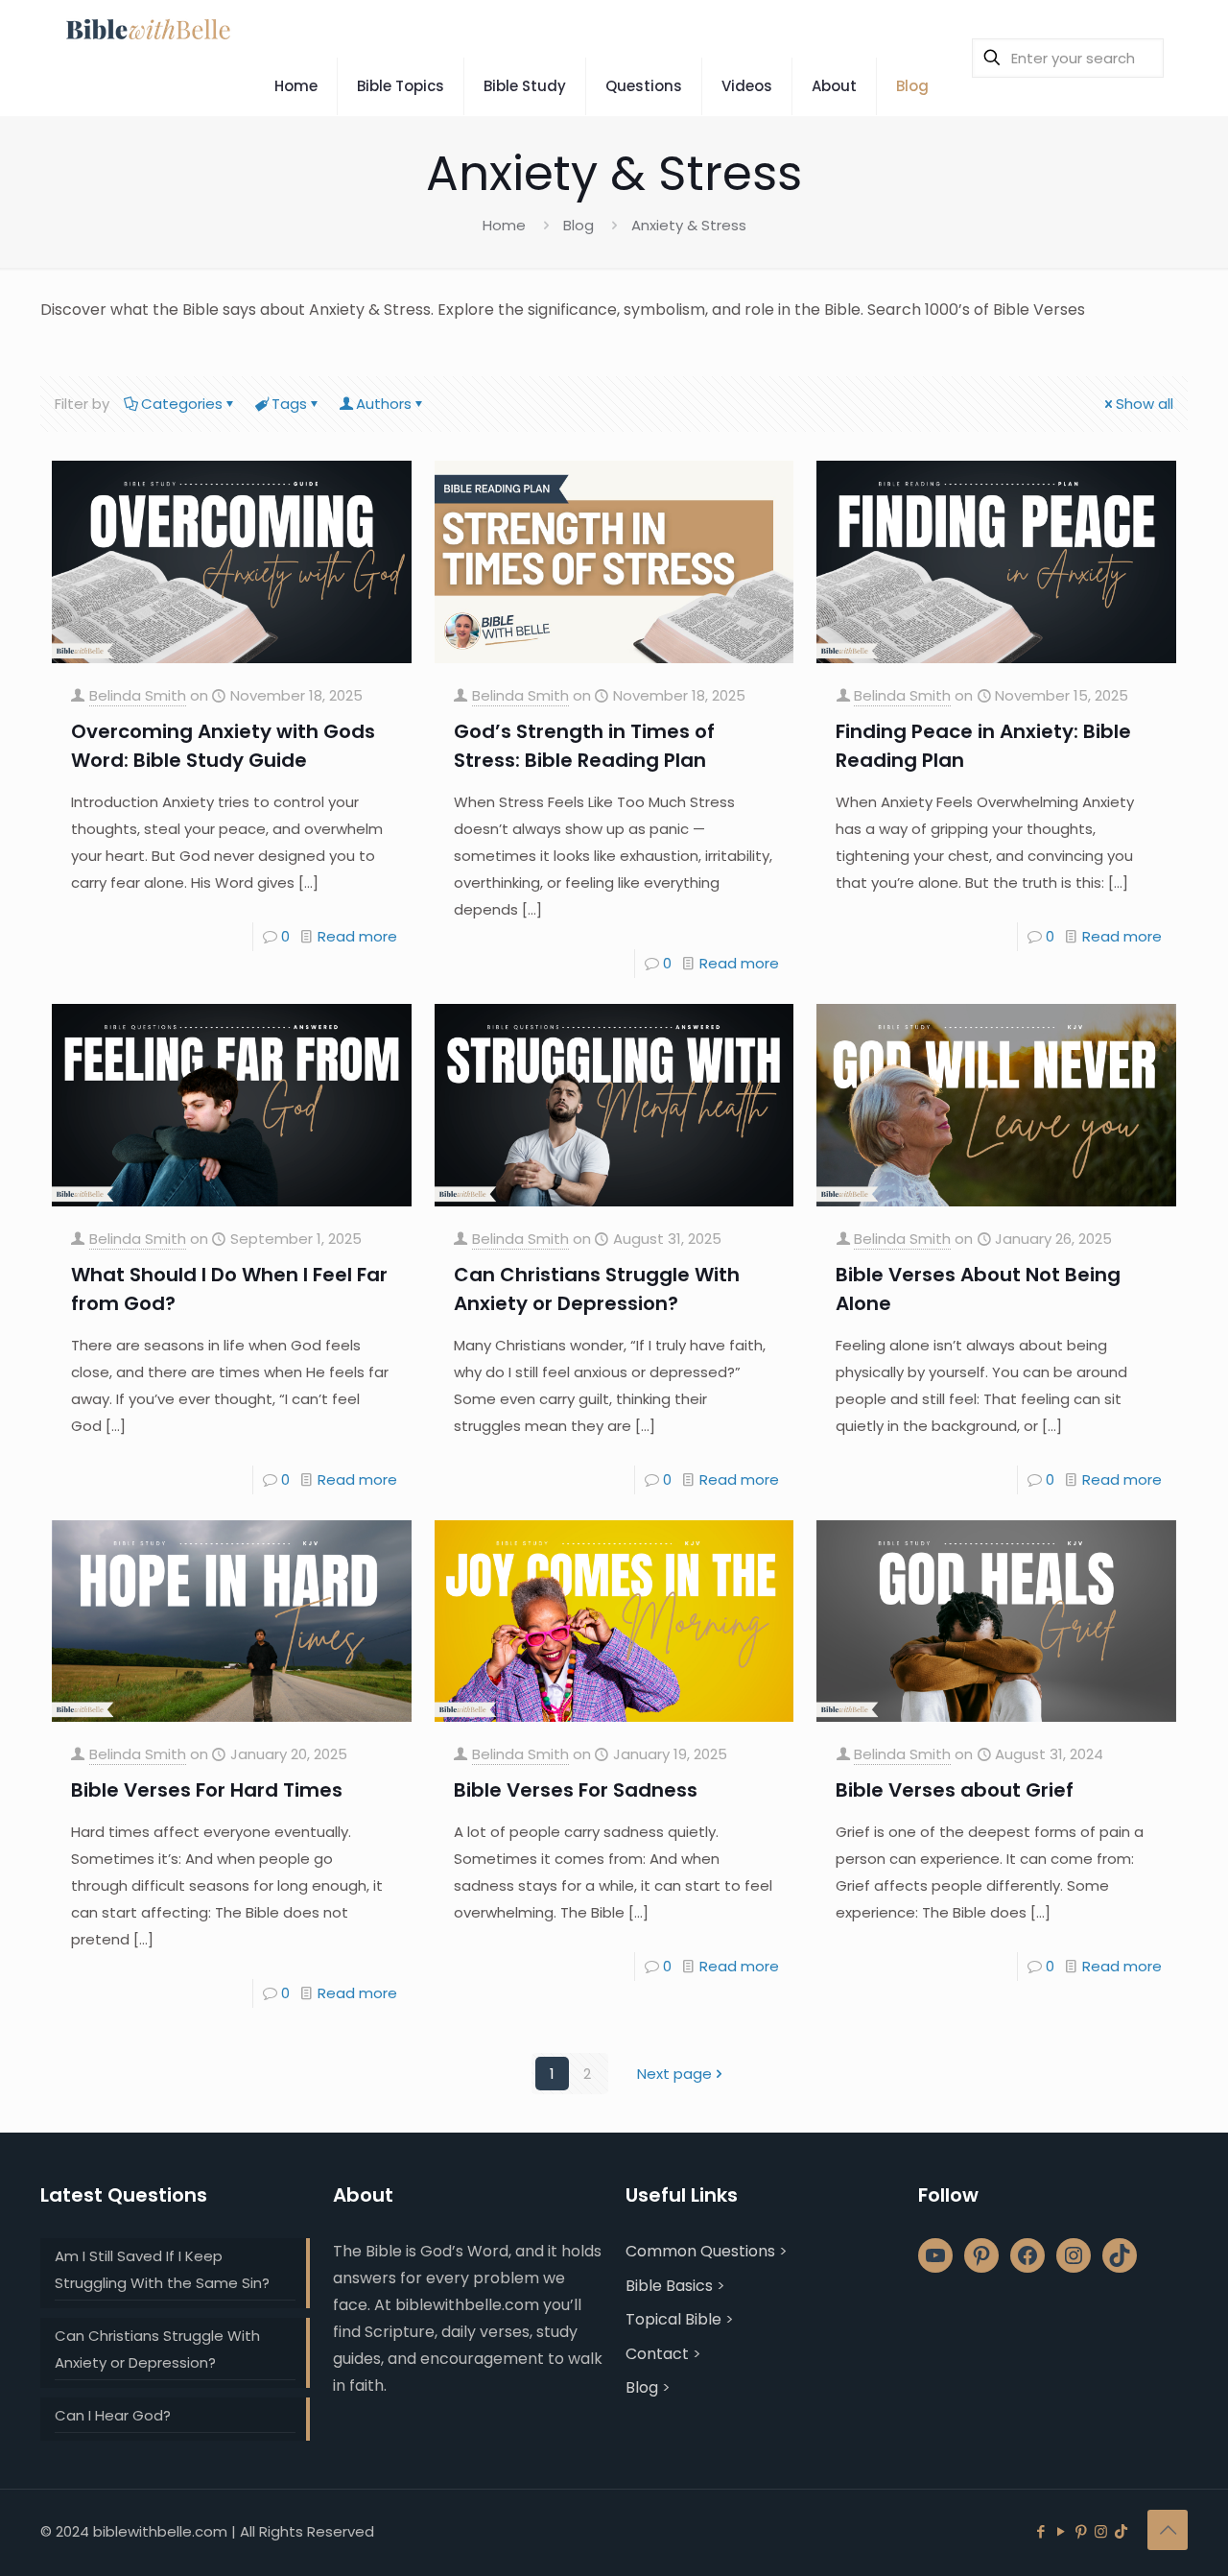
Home (504, 225)
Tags (289, 404)
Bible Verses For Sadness (576, 1790)
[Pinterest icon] (1081, 2531)
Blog (579, 225)
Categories (182, 404)
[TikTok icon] (1121, 2531)
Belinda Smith (138, 695)
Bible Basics (669, 2286)
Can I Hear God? (113, 2415)
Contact (657, 2354)
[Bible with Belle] (147, 29)
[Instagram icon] (1101, 2531)
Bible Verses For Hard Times (207, 1790)
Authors (384, 404)
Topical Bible (673, 2319)
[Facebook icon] (1040, 2531)
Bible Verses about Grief (955, 1790)
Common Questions (700, 2251)
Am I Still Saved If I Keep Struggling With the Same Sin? (162, 2269)
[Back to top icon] (1168, 2530)
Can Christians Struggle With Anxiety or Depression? (157, 2349)
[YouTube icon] (1061, 2531)
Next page (674, 2074)
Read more (357, 936)
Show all (1145, 404)
